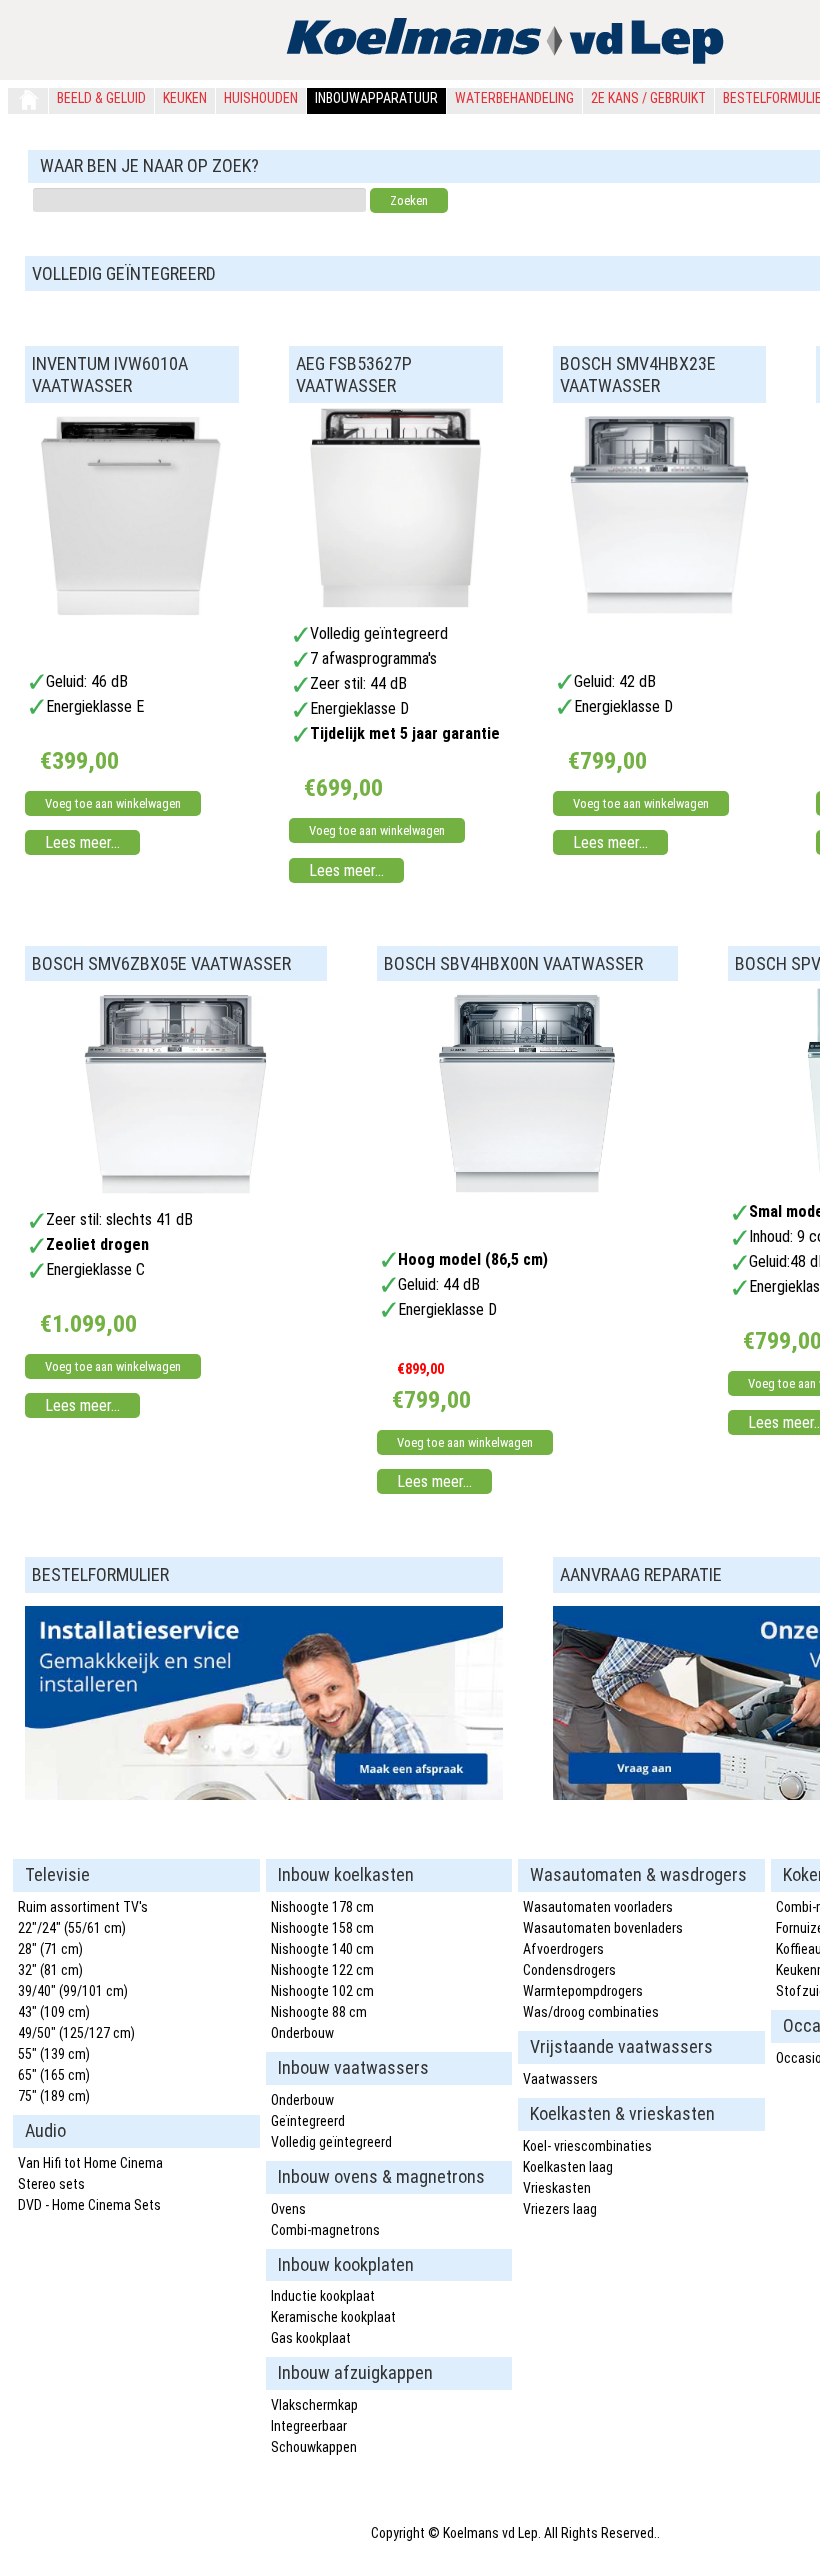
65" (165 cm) (54, 2075)
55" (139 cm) (54, 2054)
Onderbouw (302, 2033)
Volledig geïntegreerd (331, 2142)
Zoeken (409, 200)
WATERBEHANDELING (514, 98)
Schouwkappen (314, 2447)
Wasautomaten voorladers (598, 1907)
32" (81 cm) (50, 1970)
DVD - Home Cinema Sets (89, 2205)
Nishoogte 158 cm (322, 1928)
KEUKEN (185, 98)
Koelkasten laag (568, 2167)
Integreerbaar (309, 2426)
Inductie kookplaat (323, 2296)
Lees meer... (82, 842)
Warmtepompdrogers (583, 1991)
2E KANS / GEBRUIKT (648, 98)
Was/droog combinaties (591, 2012)
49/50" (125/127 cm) (76, 2033)
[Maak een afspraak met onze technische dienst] (264, 1794)
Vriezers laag (560, 2209)
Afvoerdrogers (563, 1949)
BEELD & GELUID (101, 98)
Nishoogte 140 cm (322, 1949)
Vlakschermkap (314, 2405)
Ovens (288, 2209)
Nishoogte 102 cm (322, 1991)
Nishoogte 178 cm (322, 1907)
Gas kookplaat (311, 2338)
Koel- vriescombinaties (587, 2146)
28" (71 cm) (50, 1949)
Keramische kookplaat (333, 2317)
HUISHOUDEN (261, 98)
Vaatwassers (560, 2079)
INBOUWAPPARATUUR (376, 98)
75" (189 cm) (54, 2096)
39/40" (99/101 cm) (73, 1991)
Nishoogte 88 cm (319, 2012)
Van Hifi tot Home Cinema (90, 2163)
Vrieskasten (557, 2188)
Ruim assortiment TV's (83, 1907)
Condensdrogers (569, 1970)
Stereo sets (51, 2184)
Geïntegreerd (308, 2121)
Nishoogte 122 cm (322, 1970)
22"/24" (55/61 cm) (72, 1928)
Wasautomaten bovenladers (603, 1928)
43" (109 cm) (54, 2012)
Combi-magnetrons (325, 2230)
